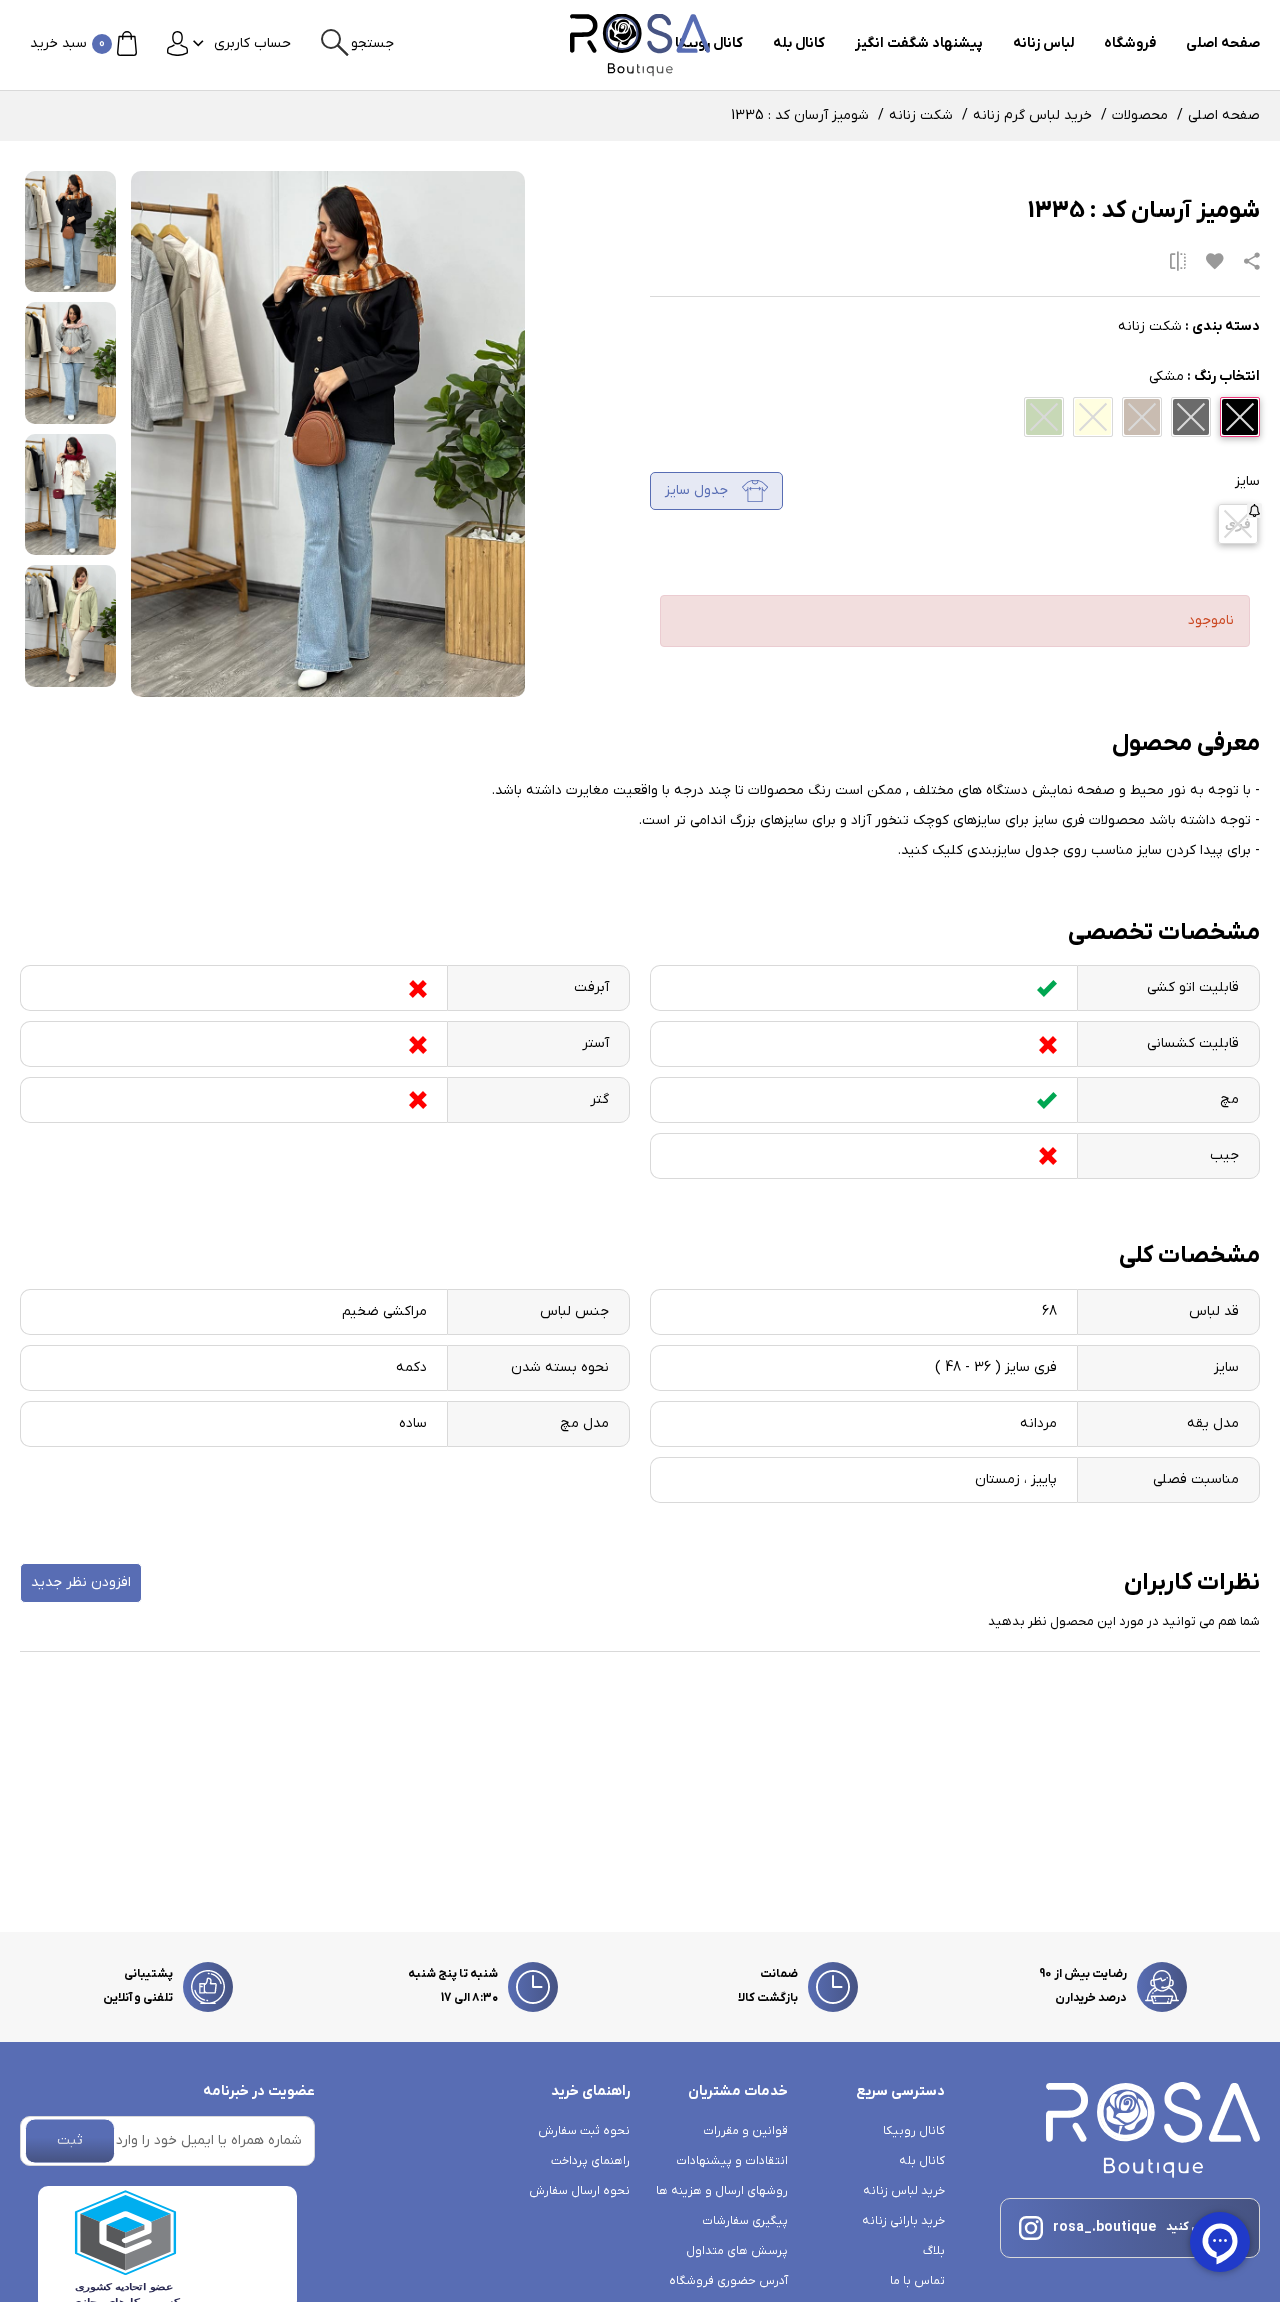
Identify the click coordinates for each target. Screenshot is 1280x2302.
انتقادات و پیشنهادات (732, 2161)
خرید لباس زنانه (904, 2191)
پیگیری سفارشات (745, 2221)
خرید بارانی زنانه (903, 2221)
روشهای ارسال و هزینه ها (722, 2191)
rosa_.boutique (1104, 2227)
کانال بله (799, 43)
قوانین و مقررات (745, 2131)
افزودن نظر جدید (81, 1582)
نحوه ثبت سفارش (584, 2131)
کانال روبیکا (914, 2131)
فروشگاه (1130, 43)
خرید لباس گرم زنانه (1032, 115)
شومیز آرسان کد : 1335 (800, 115)
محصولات (1140, 115)
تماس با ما (917, 2281)
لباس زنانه (1043, 43)
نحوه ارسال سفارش (579, 2191)
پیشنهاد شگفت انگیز (919, 43)
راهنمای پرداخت (590, 2161)
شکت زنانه (921, 115)
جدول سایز (698, 490)
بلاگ (934, 2251)
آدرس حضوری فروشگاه (728, 2281)
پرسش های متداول (737, 2251)
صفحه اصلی (1223, 43)
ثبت (70, 2140)
